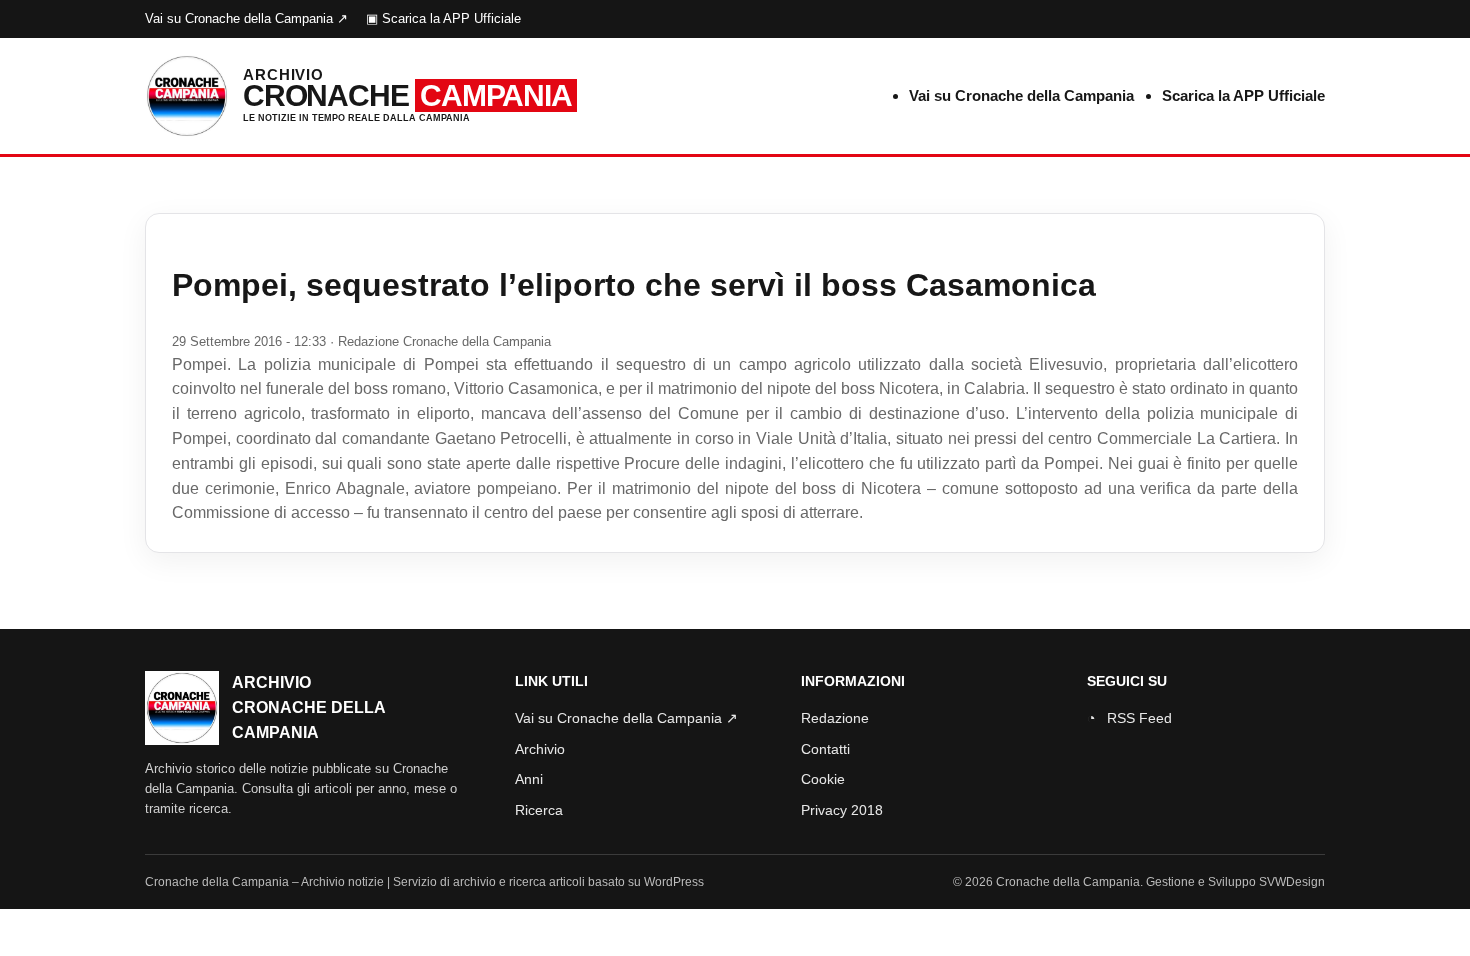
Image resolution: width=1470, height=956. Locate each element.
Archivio (540, 749)
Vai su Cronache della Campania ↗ (246, 18)
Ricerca (539, 810)
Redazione (835, 718)
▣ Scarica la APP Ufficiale (443, 18)
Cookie (823, 779)
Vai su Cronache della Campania (1021, 95)
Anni (529, 779)
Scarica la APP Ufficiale (1243, 95)
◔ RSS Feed (1129, 718)
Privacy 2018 (842, 810)
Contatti (825, 749)
